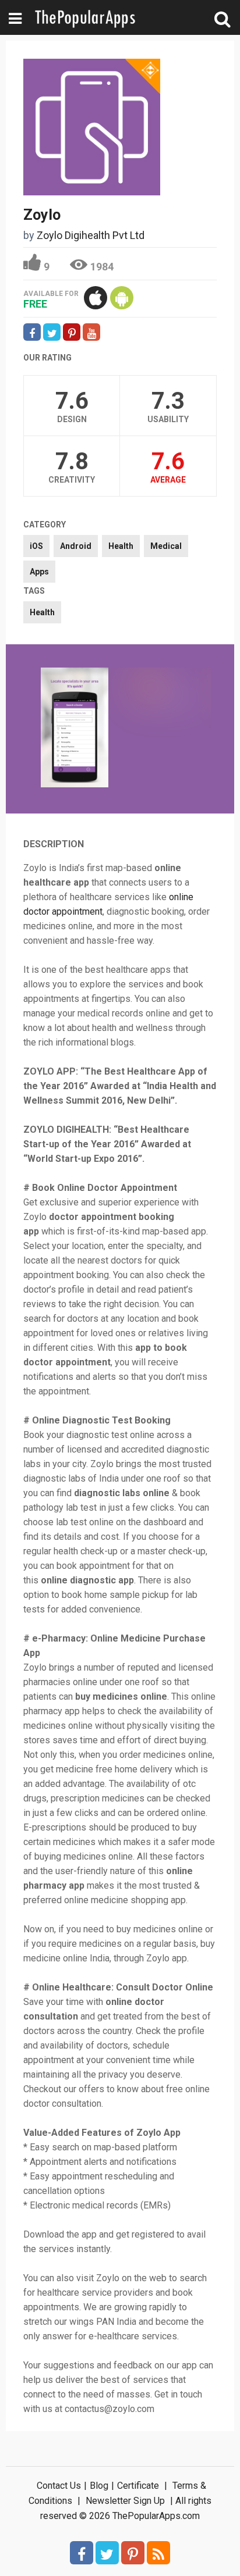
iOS (36, 546)
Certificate (138, 2486)
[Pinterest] (133, 2553)
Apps (39, 572)
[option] (75, 729)
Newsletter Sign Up (125, 2501)
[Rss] (158, 2553)
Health (121, 546)
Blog (99, 2486)
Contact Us (59, 2486)
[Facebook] (82, 2553)
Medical (166, 546)
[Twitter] (107, 2553)
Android (76, 546)
